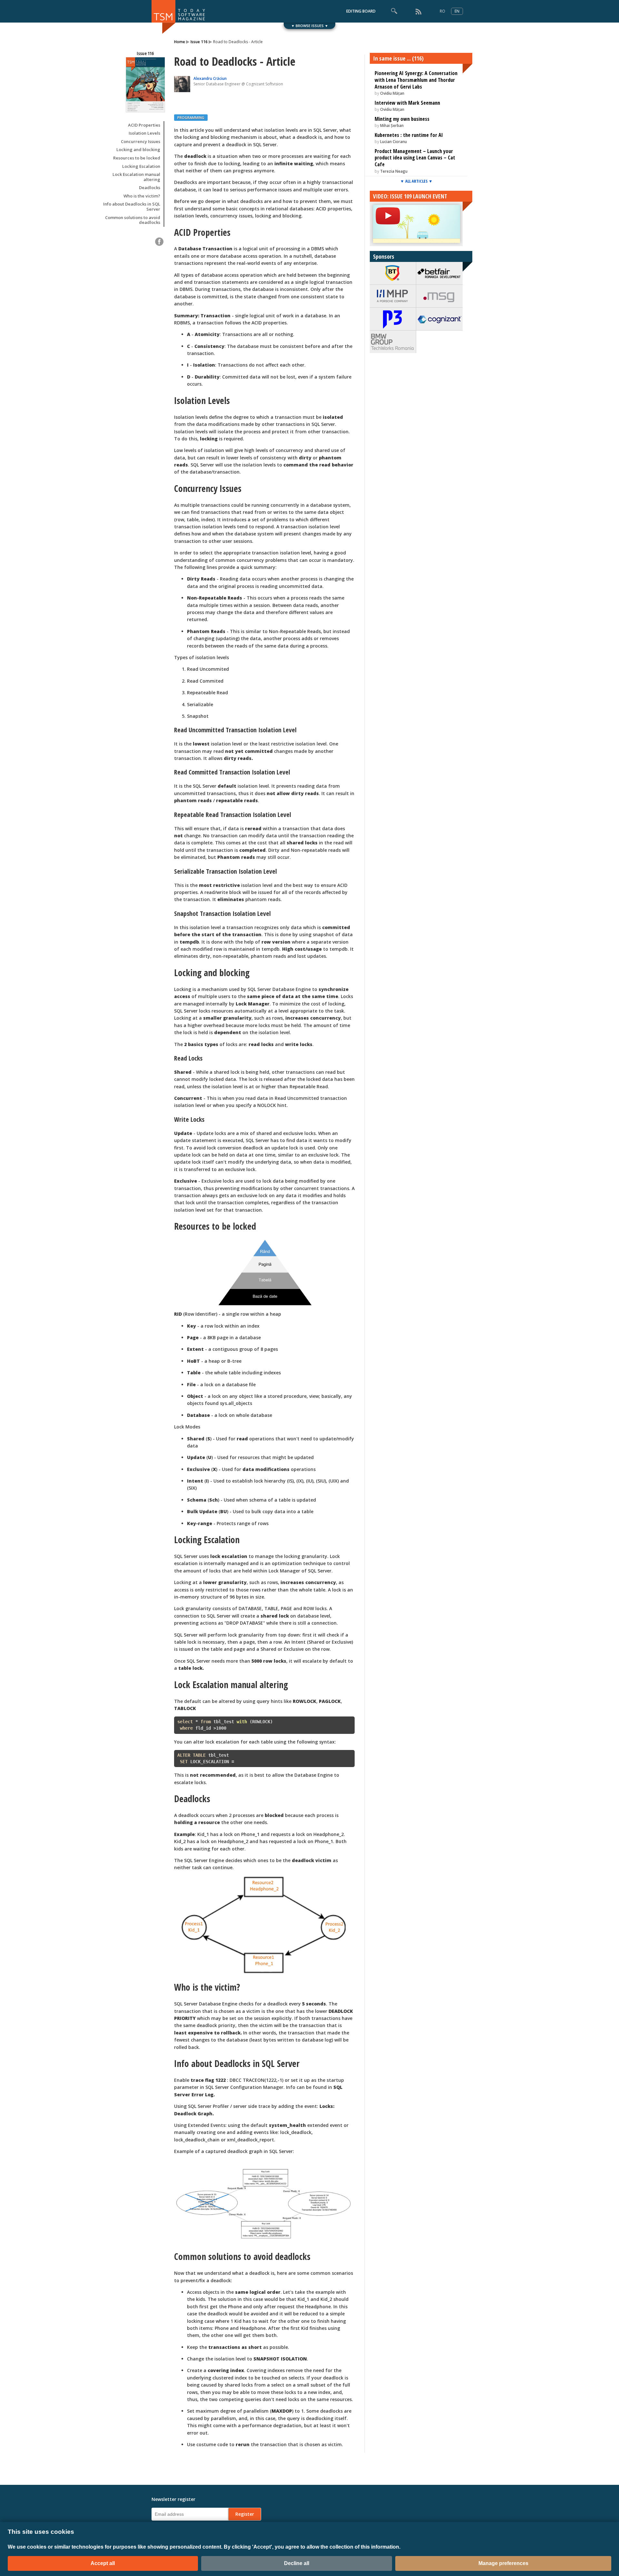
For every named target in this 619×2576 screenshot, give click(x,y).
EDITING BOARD (361, 11)
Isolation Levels (144, 133)
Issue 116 (199, 42)
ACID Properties (144, 125)
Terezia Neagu (394, 171)
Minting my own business (402, 119)
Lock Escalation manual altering (136, 177)
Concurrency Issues (141, 142)
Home (180, 42)
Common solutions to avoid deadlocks (133, 220)
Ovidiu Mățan (392, 93)
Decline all (297, 2563)
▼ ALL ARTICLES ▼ (416, 181)
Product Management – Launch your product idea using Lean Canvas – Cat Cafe (415, 158)
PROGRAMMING (191, 117)
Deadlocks (150, 188)
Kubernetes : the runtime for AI (409, 135)
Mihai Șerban (392, 125)
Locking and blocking (138, 150)
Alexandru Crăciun (210, 78)
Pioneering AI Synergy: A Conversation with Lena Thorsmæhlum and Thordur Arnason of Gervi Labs (416, 80)
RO (442, 11)
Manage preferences (503, 2563)
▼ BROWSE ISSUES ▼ (310, 26)
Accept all (103, 2563)
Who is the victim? (142, 196)
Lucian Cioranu (393, 142)
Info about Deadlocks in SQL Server (132, 207)
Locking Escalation (141, 167)
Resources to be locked (137, 158)
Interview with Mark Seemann (407, 103)
